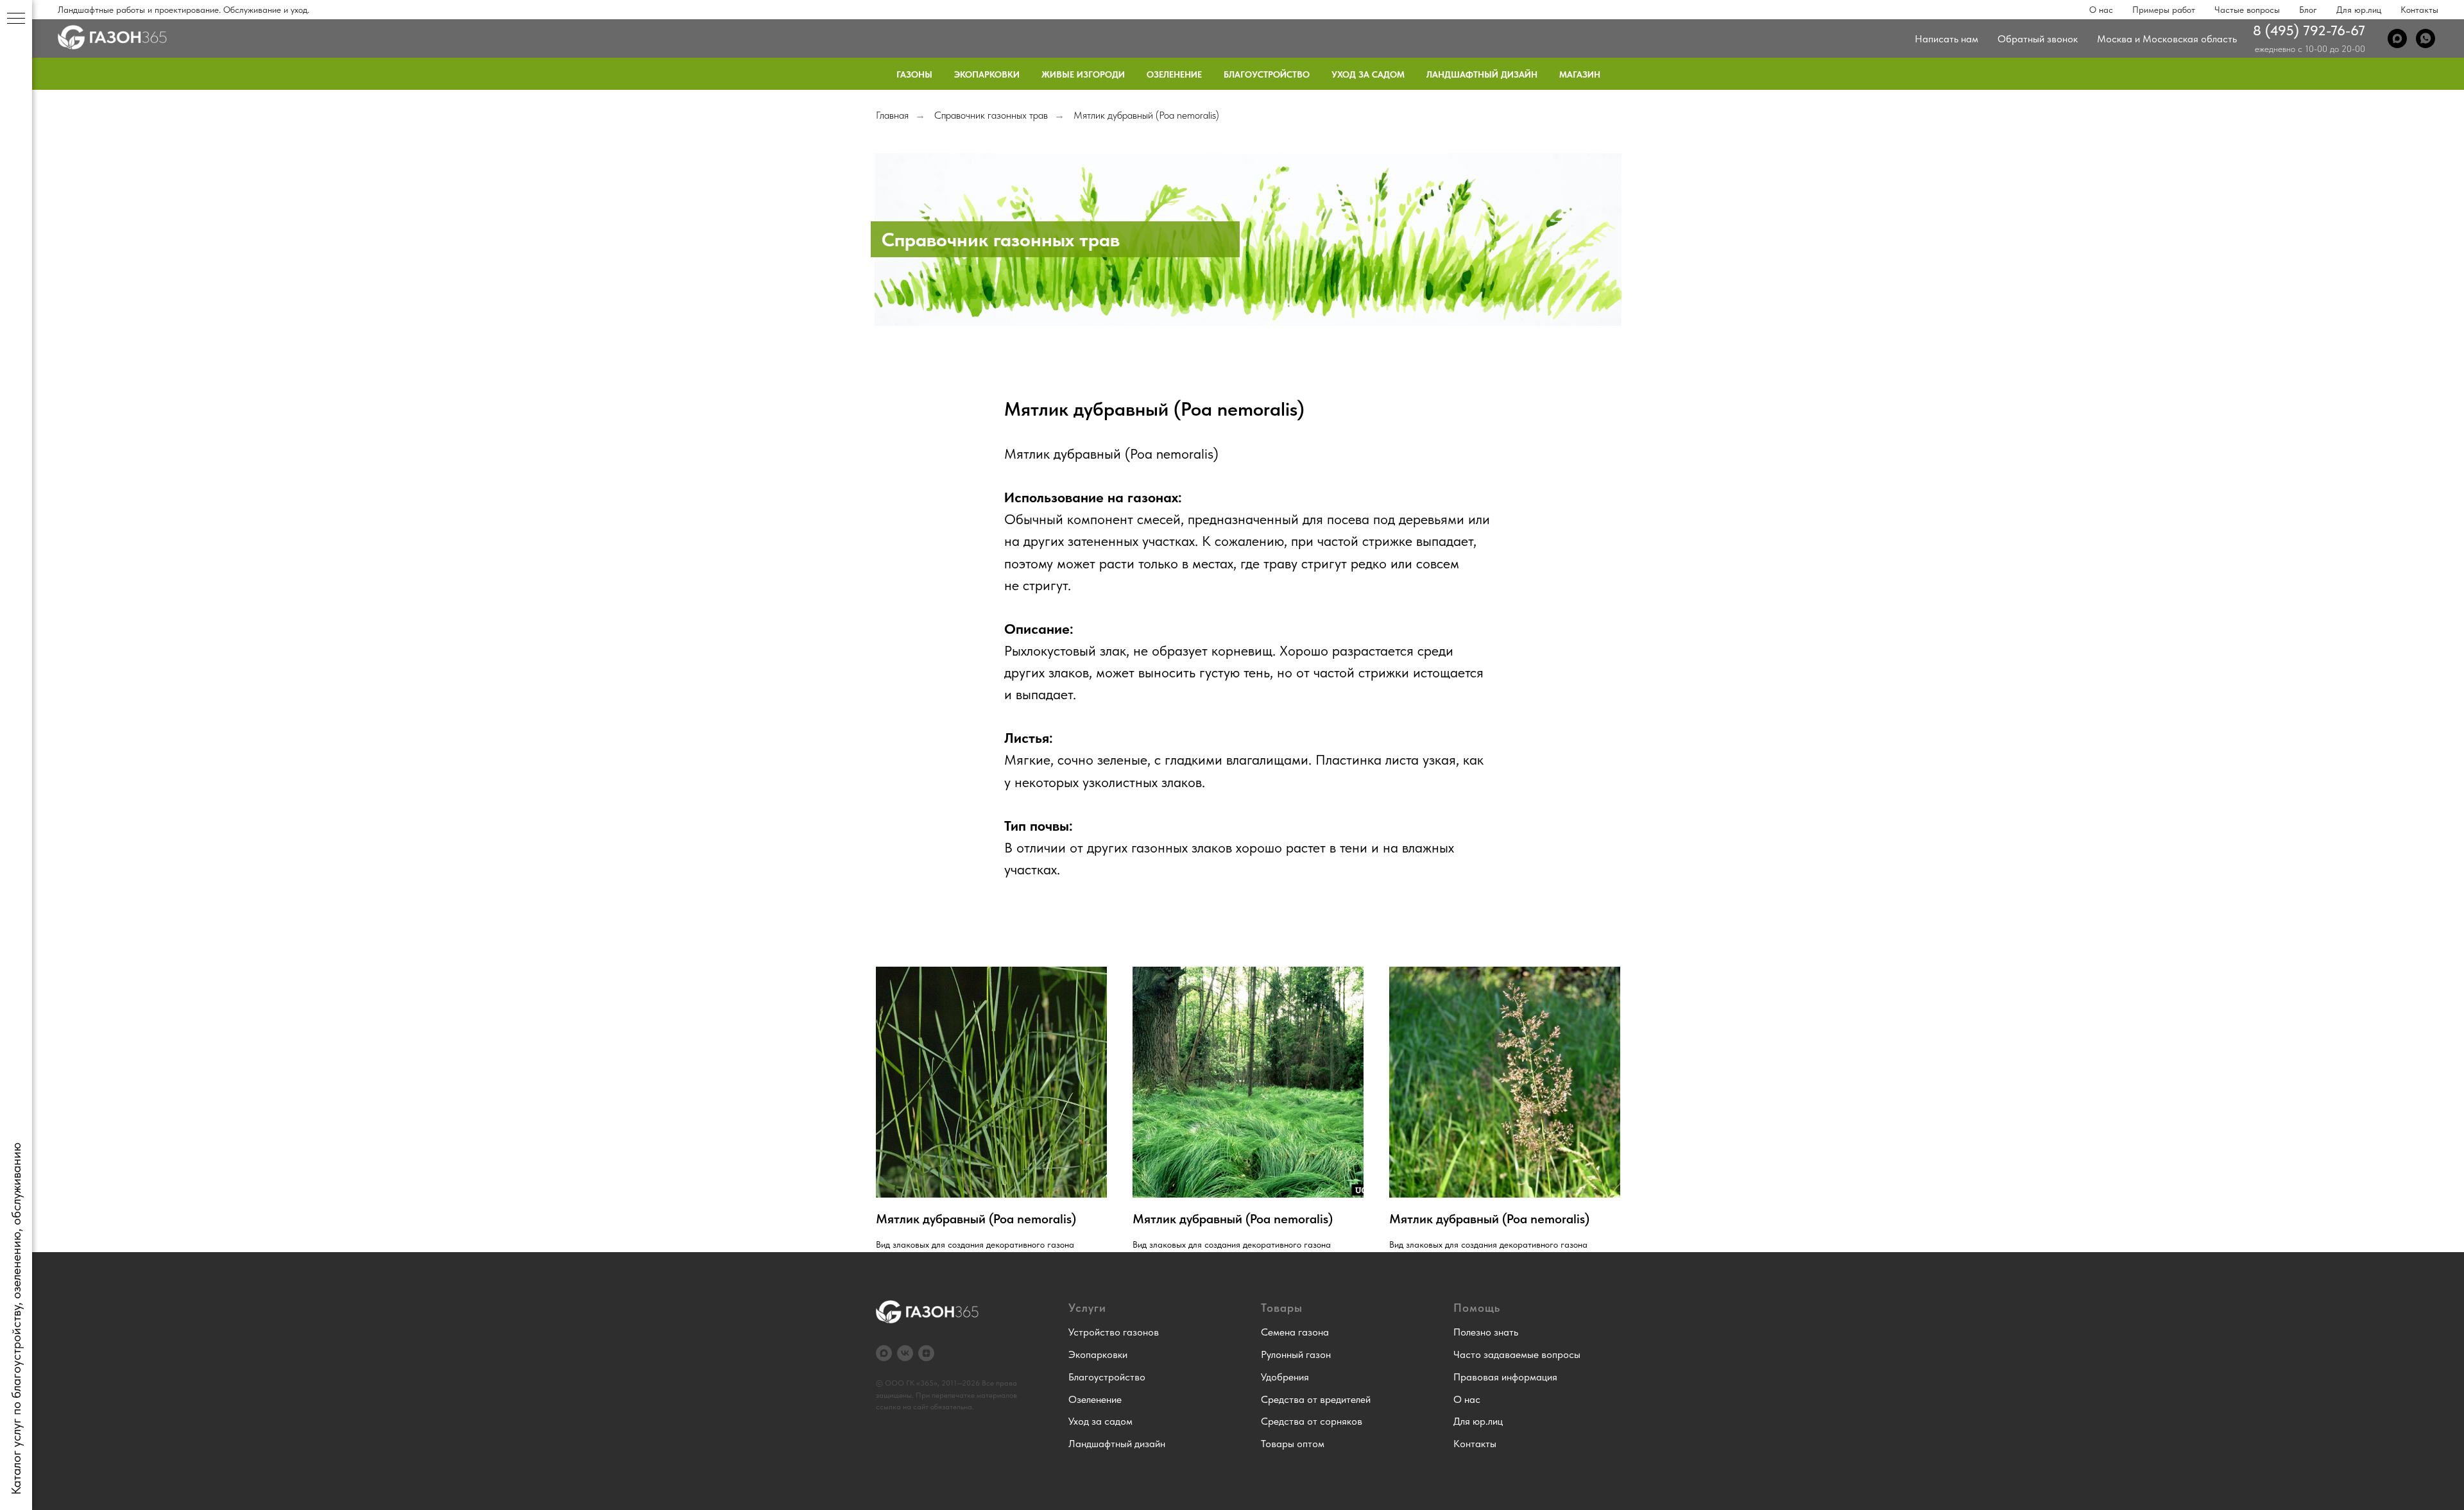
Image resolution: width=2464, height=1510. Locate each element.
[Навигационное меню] (16, 19)
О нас (2101, 10)
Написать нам (1946, 39)
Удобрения (1285, 1377)
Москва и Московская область (2167, 39)
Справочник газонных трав (991, 115)
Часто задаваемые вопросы (1517, 1354)
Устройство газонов (1114, 1332)
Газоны (914, 74)
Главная (892, 115)
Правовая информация (1505, 1377)
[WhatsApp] (2425, 38)
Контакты (2419, 10)
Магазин (1580, 74)
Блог (2308, 10)
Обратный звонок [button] (2038, 39)
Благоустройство (1267, 74)
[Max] (2397, 38)
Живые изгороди (1083, 74)
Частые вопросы (2247, 10)
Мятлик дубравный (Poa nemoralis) (1146, 115)
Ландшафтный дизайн (1482, 74)
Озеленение (1174, 74)
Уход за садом (1368, 74)
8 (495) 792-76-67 (2309, 30)
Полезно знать (1486, 1332)
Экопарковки (987, 74)
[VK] (905, 1353)
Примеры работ (2164, 10)
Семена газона (1295, 1332)
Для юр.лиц (2359, 10)
